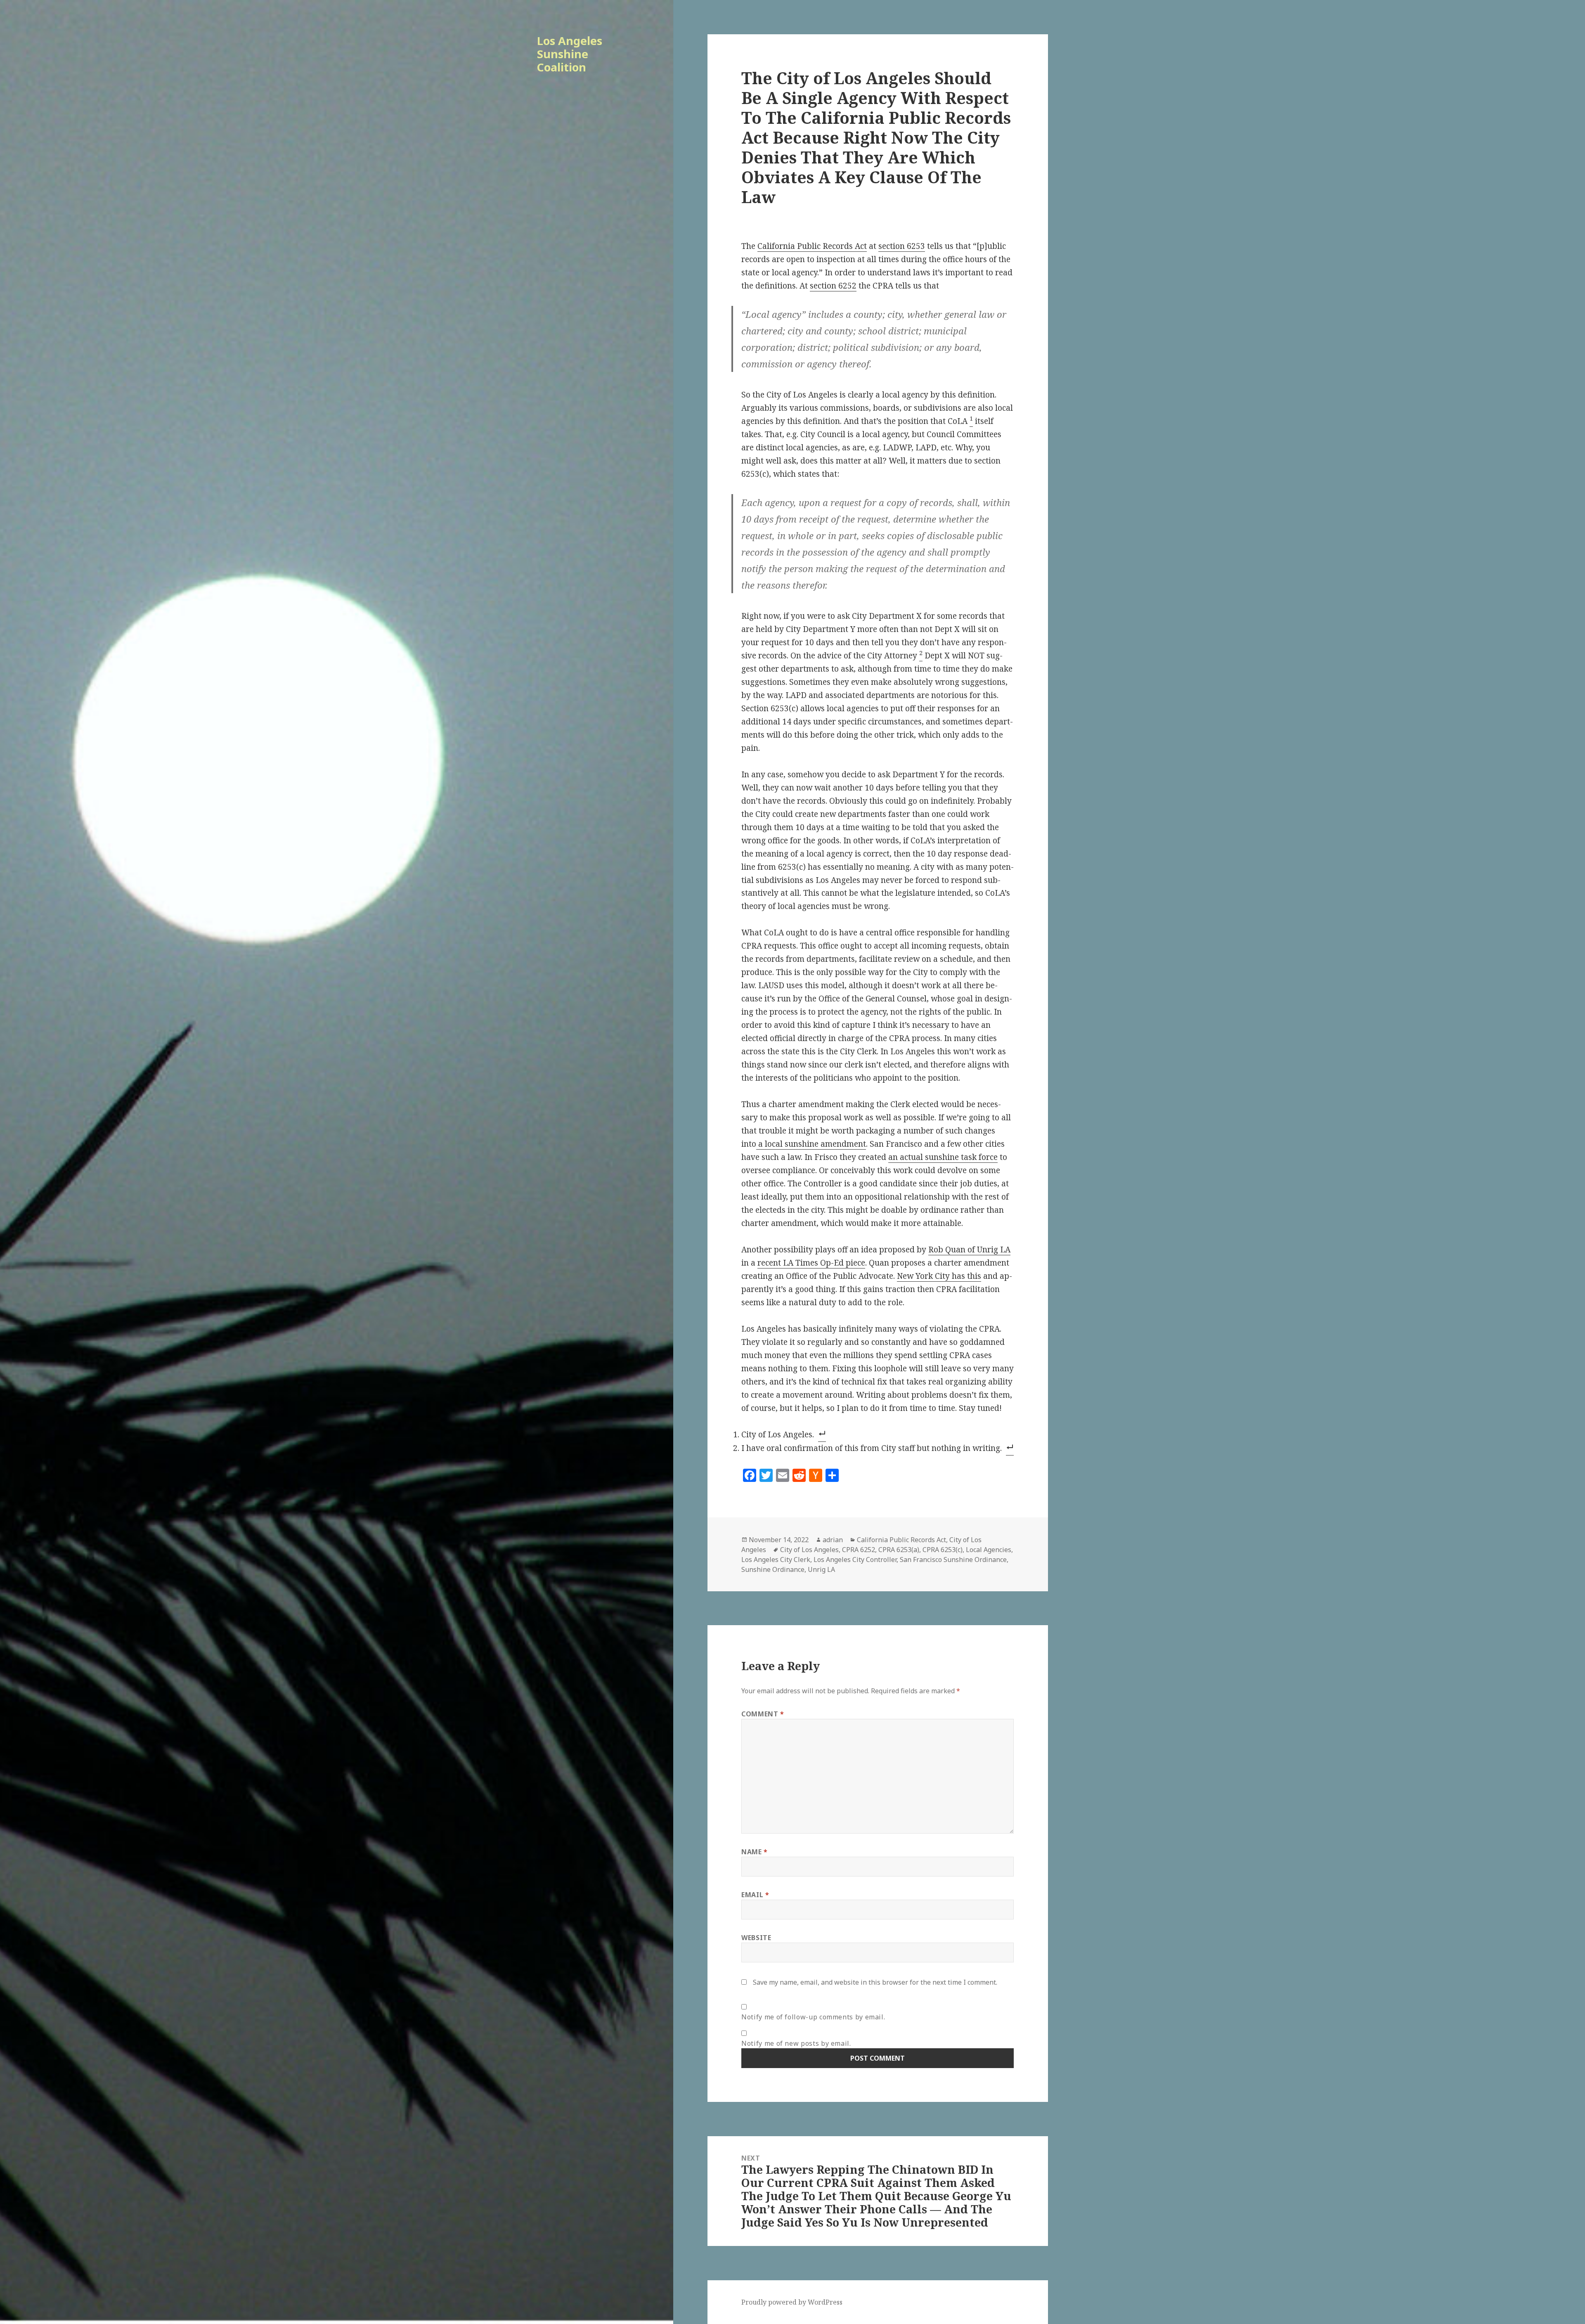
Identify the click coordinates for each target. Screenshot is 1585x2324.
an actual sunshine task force (943, 1157)
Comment (763, 1714)
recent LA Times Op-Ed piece (811, 1263)
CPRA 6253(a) (899, 1550)
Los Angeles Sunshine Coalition (570, 54)
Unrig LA (821, 1569)
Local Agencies (989, 1550)
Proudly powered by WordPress (792, 2302)
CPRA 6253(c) (943, 1550)
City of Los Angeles (809, 1550)
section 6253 (902, 246)
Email (755, 1895)
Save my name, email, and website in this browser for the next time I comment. (875, 1982)
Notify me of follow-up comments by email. (813, 2017)
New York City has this (939, 1276)
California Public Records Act (812, 246)
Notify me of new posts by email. (796, 2043)
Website (756, 1938)
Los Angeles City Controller (855, 1560)
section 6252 (833, 286)
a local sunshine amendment (811, 1144)
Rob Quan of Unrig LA (969, 1250)
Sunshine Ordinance (773, 1569)
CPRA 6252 (859, 1550)
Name (755, 1852)
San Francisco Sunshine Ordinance (953, 1560)
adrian (833, 1540)
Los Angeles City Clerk (776, 1560)
